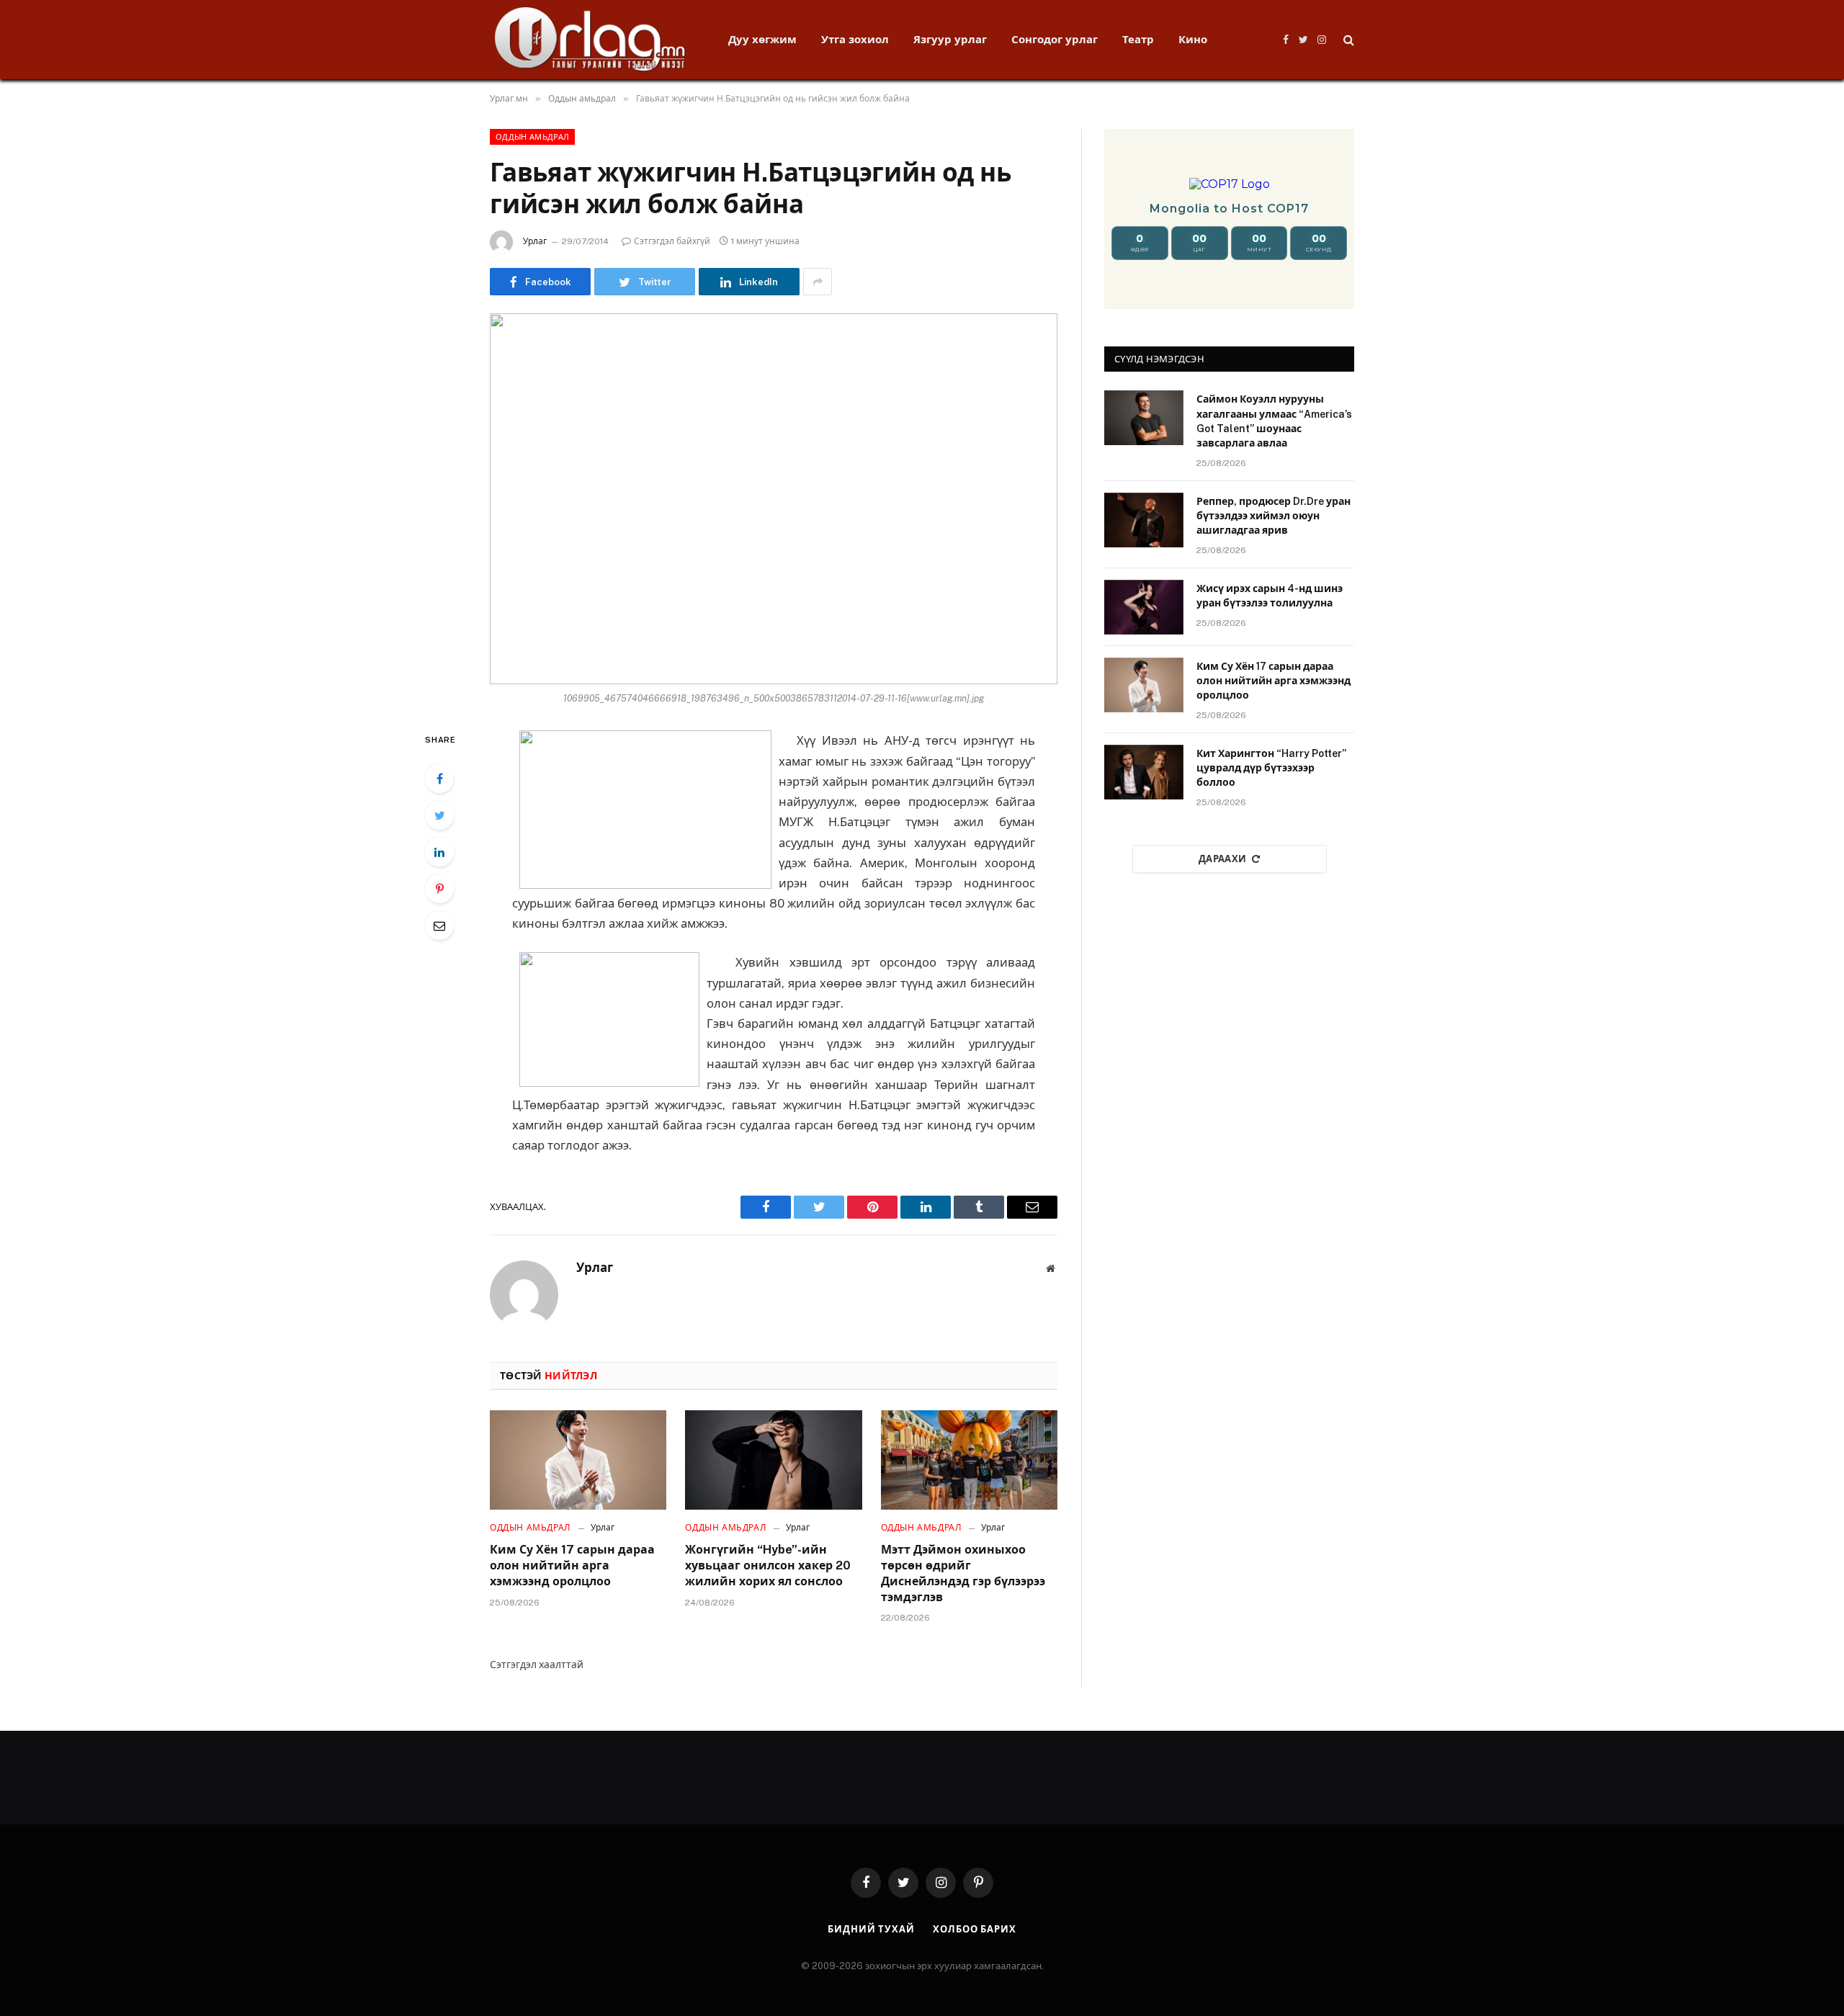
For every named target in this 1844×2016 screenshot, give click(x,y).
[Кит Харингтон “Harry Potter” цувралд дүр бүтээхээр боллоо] (1144, 772)
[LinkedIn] (439, 852)
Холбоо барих (975, 1929)
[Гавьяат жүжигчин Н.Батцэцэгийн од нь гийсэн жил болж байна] (774, 499)
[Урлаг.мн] (590, 40)
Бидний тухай (871, 1929)
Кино (1193, 39)
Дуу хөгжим (762, 39)
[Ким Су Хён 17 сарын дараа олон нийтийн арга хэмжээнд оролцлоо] (578, 1460)
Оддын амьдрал (532, 137)
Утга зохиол (855, 39)
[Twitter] (439, 815)
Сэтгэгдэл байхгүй (672, 241)
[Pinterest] (439, 889)
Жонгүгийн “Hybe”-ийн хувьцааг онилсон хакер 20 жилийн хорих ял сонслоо (768, 1565)
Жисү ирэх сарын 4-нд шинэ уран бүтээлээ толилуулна (1270, 596)
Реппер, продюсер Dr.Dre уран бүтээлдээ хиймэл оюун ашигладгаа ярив (1274, 516)
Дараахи (1223, 859)
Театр (1138, 39)
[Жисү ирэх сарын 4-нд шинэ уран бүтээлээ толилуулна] (1144, 607)
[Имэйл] (439, 926)
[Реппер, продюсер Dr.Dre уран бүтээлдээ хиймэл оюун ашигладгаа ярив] (1144, 520)
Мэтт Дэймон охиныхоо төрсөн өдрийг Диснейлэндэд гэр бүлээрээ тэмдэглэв (963, 1573)
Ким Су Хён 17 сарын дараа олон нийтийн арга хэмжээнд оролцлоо (572, 1565)
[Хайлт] (1347, 40)
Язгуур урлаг (950, 39)
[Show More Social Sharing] (818, 282)
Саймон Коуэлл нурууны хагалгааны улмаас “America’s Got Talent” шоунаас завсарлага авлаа (1274, 421)
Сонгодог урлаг (1055, 39)
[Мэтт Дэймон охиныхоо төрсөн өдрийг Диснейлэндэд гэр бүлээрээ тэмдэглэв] (969, 1460)
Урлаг (535, 241)
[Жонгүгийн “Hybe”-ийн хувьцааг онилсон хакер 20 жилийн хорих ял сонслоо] (773, 1460)
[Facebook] (439, 779)
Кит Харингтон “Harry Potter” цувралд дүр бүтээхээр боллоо (1271, 768)
